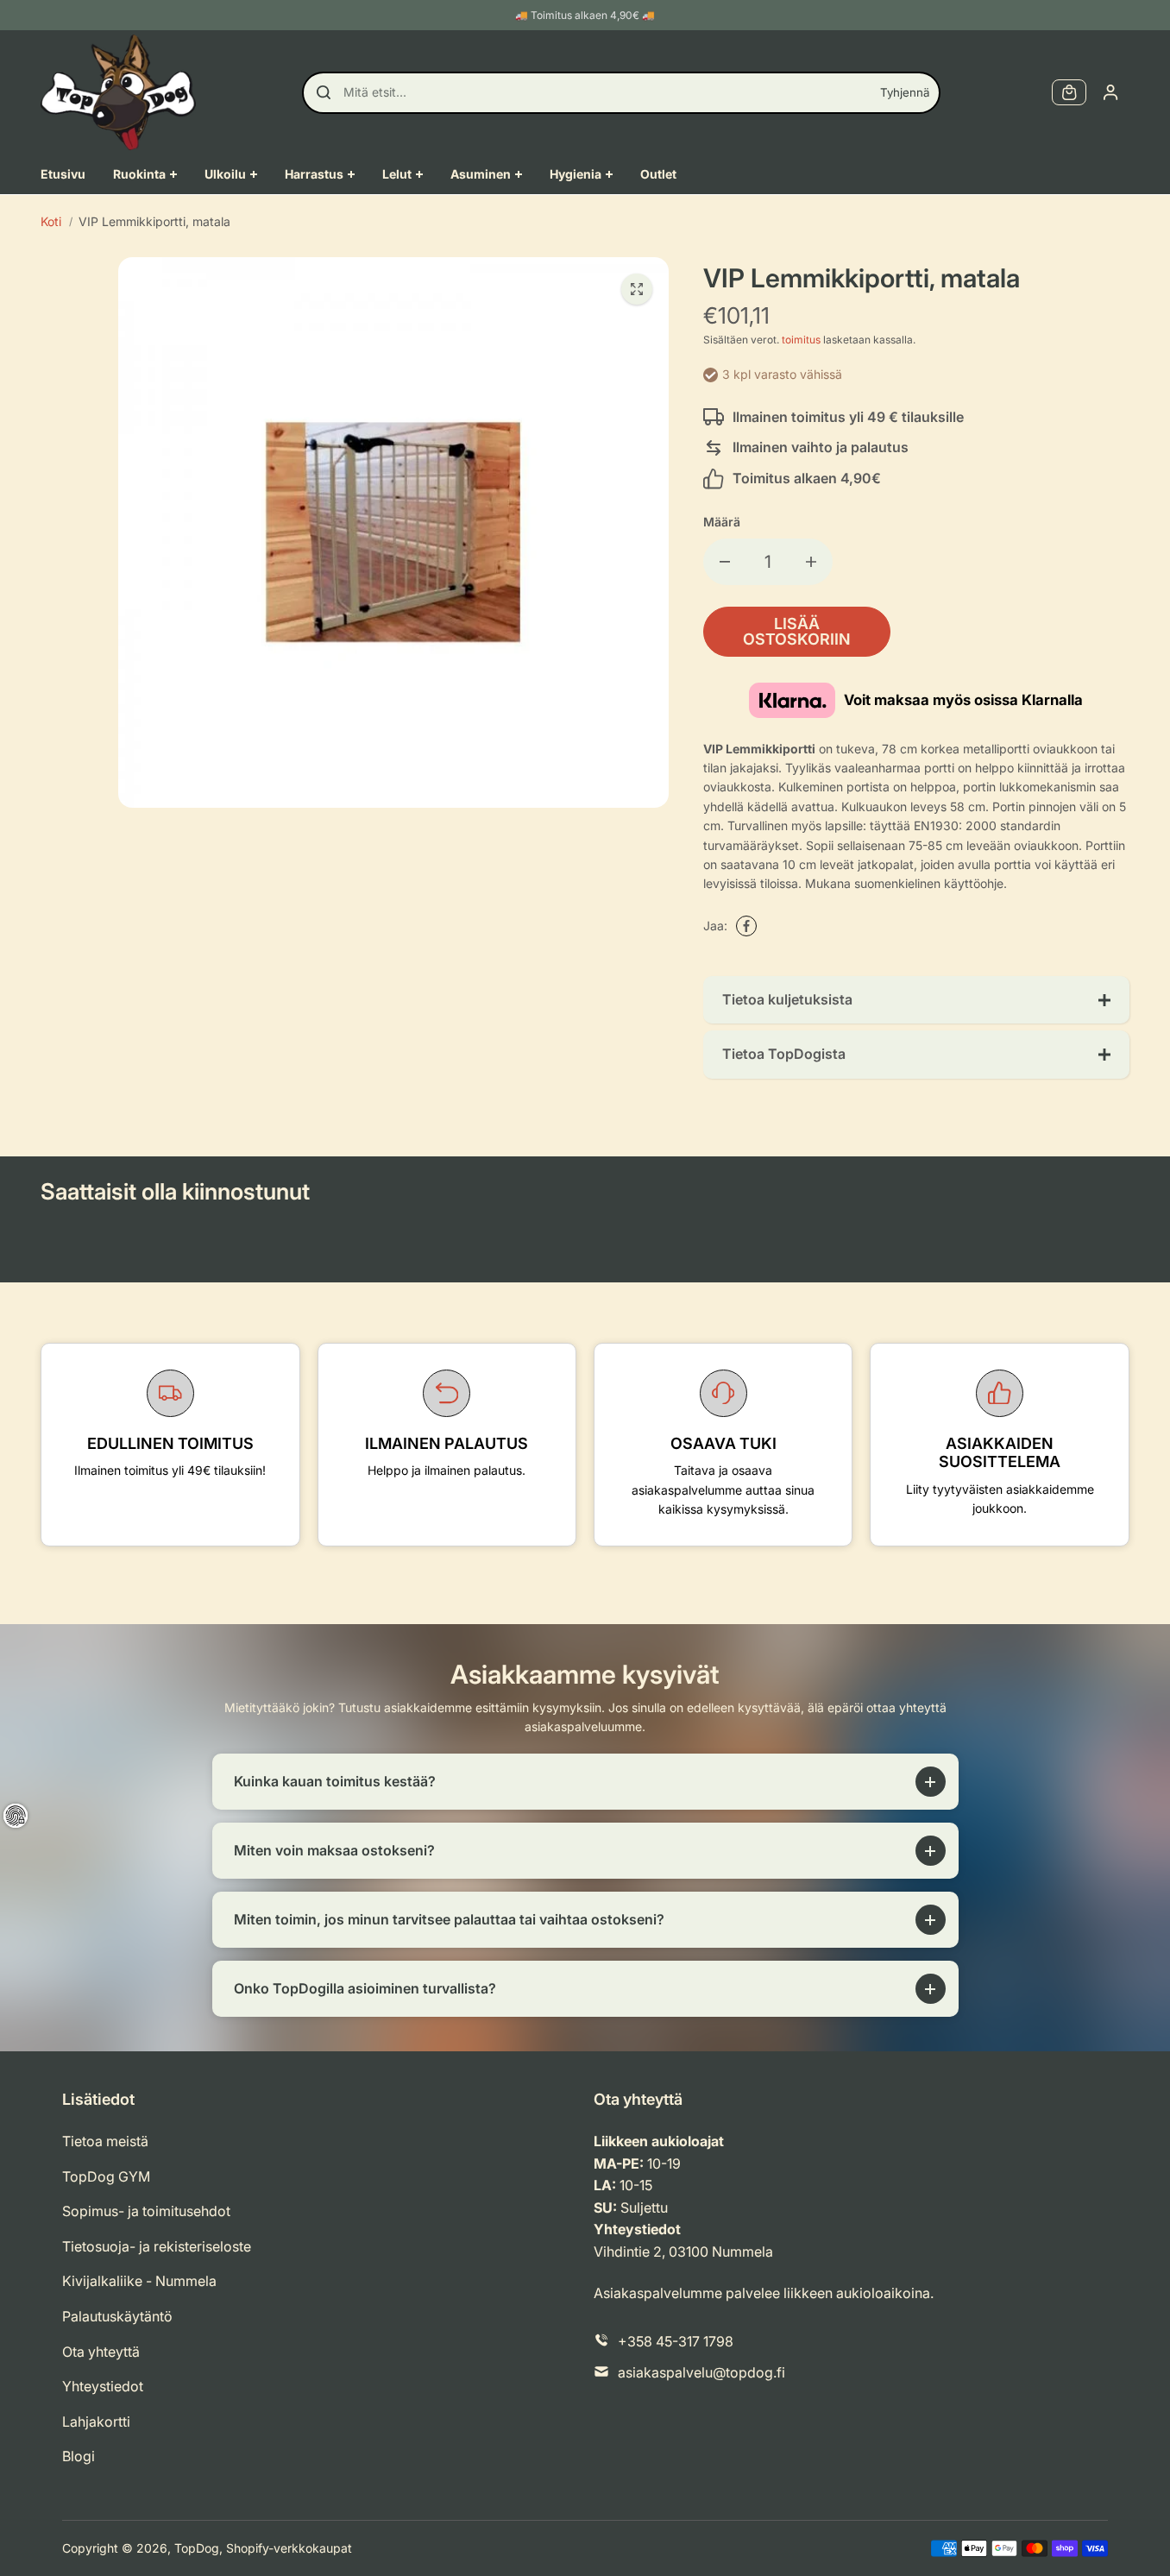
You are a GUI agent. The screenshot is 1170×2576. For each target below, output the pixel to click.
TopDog (197, 2548)
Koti (51, 221)
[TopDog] (118, 92)
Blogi (79, 2456)
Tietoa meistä (105, 2141)
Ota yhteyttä (101, 2352)
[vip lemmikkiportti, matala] (637, 289)
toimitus (801, 340)
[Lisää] (811, 562)
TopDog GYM (106, 2176)
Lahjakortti (96, 2422)
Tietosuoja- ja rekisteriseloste (157, 2246)
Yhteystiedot (103, 2386)
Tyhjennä (905, 92)
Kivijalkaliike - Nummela (139, 2281)
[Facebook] (746, 926)
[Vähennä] (725, 562)
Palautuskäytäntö (117, 2316)
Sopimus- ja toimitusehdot (146, 2211)
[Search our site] (324, 92)
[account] (1110, 92)
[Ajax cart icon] (1069, 92)
